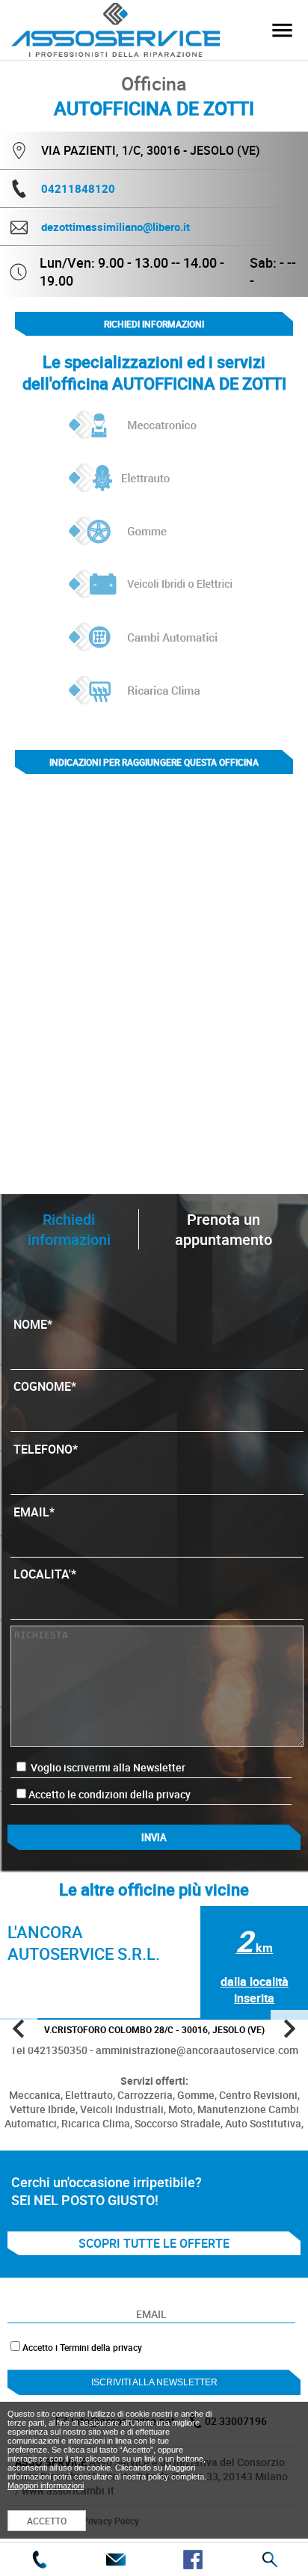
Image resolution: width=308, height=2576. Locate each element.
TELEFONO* (46, 1449)
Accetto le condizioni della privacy (110, 1794)
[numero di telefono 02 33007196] (39, 2560)
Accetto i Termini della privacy (82, 2347)
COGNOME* (45, 1386)
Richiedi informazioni (154, 324)
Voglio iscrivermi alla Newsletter (107, 1767)
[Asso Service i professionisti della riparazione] (282, 30)
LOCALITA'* (45, 1574)
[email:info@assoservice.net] (116, 2560)
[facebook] (193, 2560)
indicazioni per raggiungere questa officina (154, 762)
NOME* (33, 1324)
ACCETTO (47, 2521)
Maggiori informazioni (46, 2486)
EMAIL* (34, 1512)
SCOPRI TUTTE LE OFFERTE (154, 2243)
